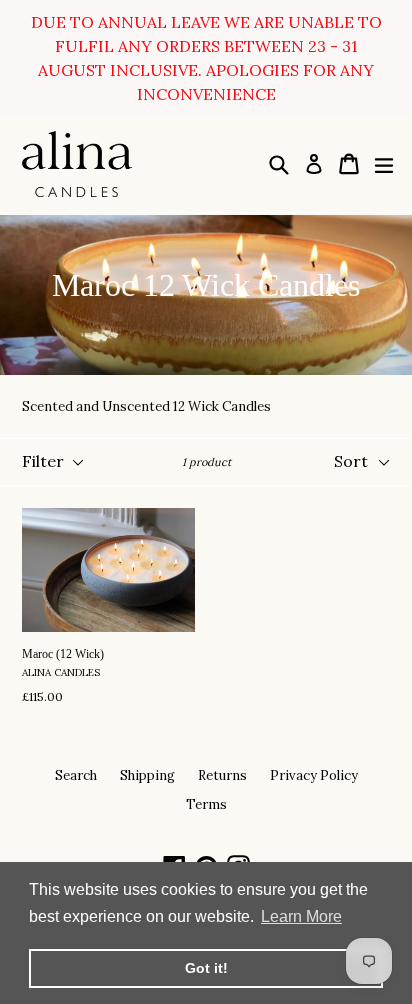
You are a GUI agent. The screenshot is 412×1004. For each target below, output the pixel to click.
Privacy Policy (314, 775)
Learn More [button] (301, 916)
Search (76, 775)
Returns (222, 775)
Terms (206, 804)
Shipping (147, 775)
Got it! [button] (206, 968)
